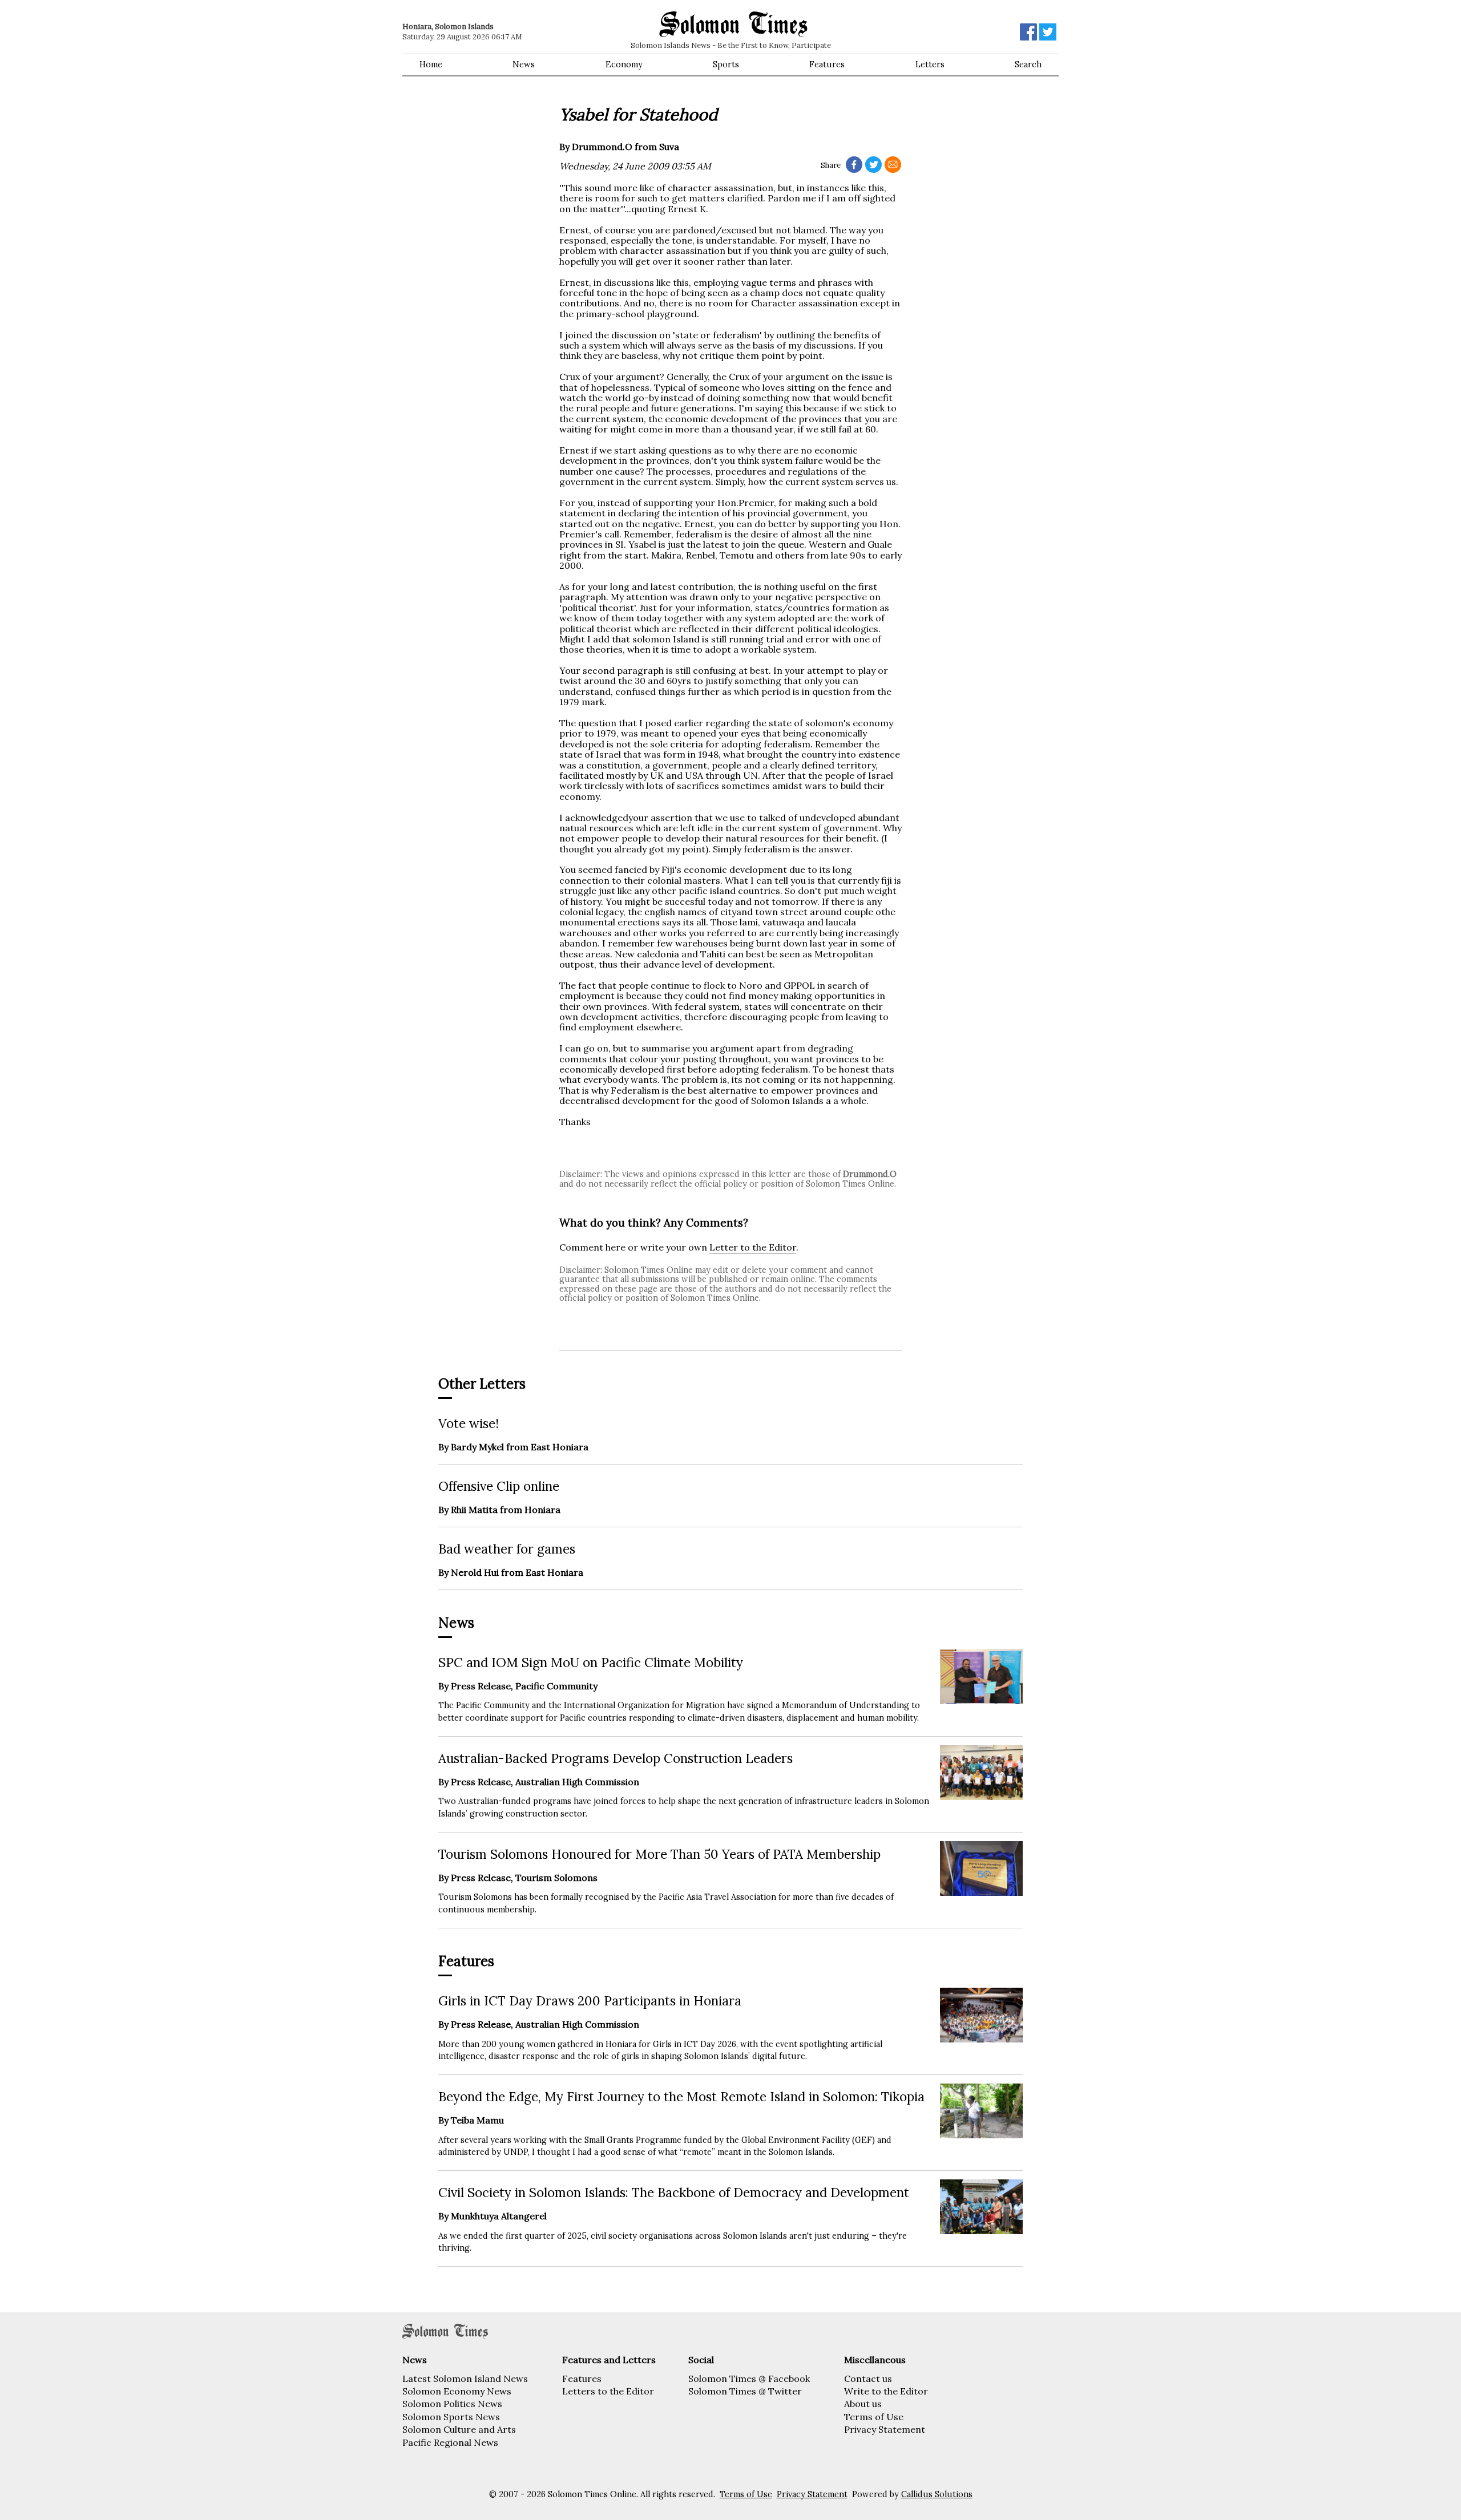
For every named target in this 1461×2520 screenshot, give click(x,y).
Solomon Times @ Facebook (749, 2379)
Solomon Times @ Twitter (745, 2391)
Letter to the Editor (753, 1247)
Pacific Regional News (450, 2442)
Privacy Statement (885, 2429)
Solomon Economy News (457, 2391)
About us (863, 2404)
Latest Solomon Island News (465, 2379)
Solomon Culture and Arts (459, 2429)
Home (431, 64)
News (524, 64)
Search (1028, 64)
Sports (726, 64)
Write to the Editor (886, 2391)
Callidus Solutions (937, 2494)
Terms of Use (874, 2417)
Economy (624, 64)
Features (827, 64)
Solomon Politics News (452, 2404)
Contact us (868, 2379)
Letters (930, 64)
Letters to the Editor (608, 2391)
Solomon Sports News (451, 2417)
